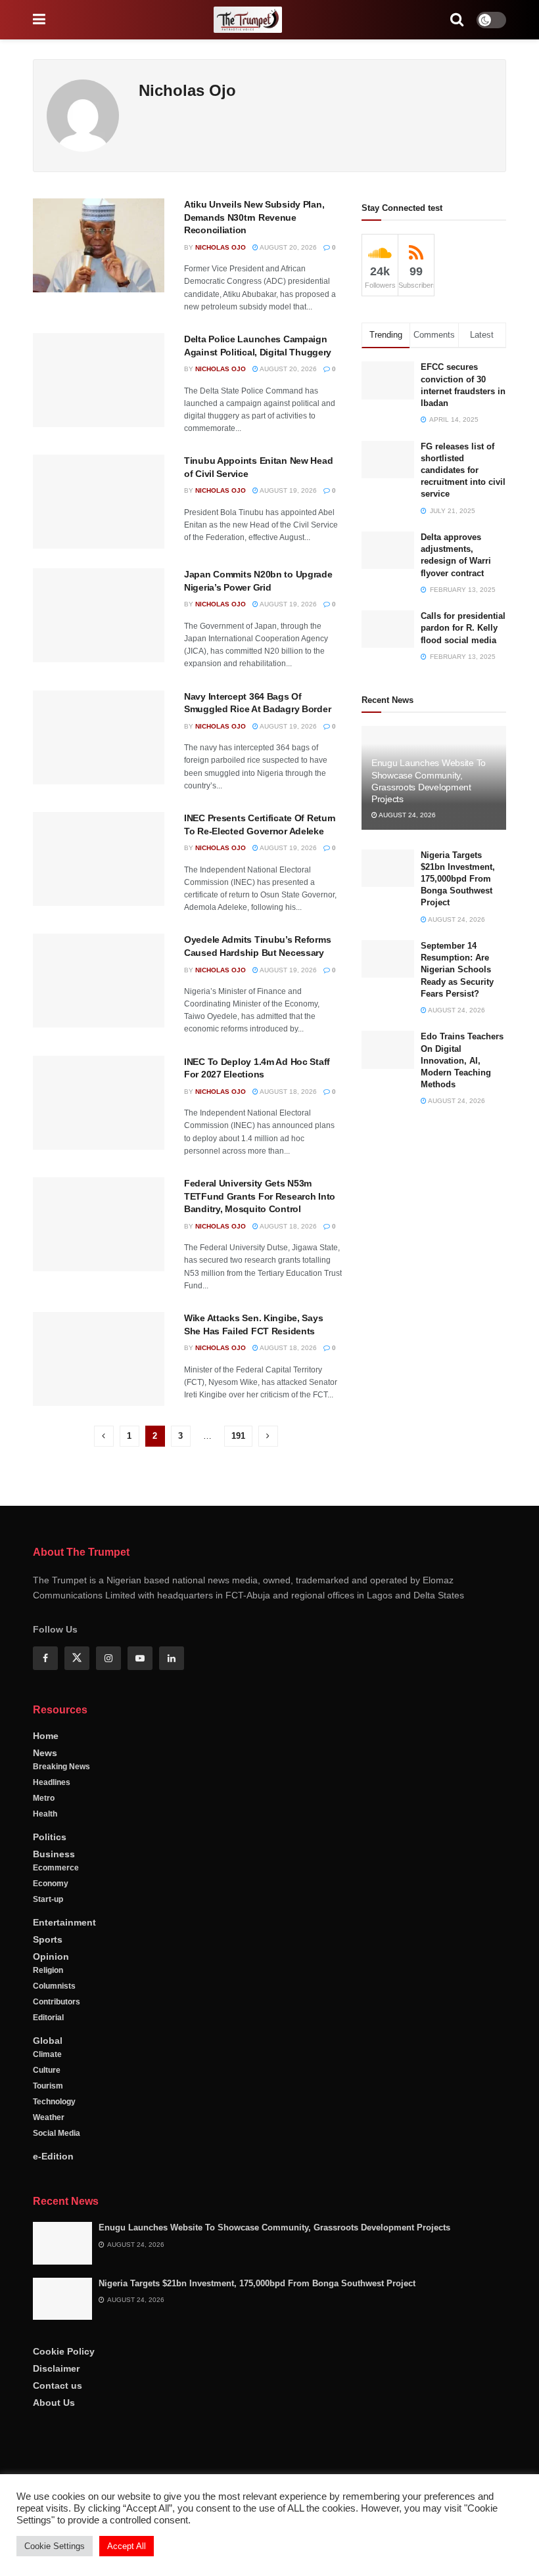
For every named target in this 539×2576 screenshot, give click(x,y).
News (45, 1753)
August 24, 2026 (407, 815)
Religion (48, 1970)
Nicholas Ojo (221, 247)
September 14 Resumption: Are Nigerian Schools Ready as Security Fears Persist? (457, 970)
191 (238, 1436)
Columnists (54, 1986)
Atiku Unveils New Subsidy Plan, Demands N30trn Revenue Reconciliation (254, 217)
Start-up (48, 1899)
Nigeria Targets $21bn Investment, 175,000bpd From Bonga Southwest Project (458, 879)
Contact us (58, 2385)
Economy (51, 1884)
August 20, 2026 (288, 247)
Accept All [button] (127, 2546)
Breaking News (61, 1767)
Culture (47, 2070)
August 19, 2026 (288, 490)
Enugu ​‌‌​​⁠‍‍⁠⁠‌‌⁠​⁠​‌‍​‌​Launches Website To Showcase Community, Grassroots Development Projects (274, 2227)
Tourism (48, 2086)
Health (45, 1814)
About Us (54, 2403)
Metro (44, 1798)
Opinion (51, 1956)
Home (46, 1736)
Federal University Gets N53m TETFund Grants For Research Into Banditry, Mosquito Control (260, 1196)
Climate (47, 2054)
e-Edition (53, 2156)
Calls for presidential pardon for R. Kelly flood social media (463, 628)
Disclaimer (56, 2368)
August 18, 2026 (288, 1092)
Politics (50, 1837)
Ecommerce (56, 1868)
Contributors (57, 2002)
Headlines (52, 1782)
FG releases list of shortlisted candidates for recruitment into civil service (463, 470)
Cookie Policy (64, 2351)
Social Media (57, 2133)
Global (48, 2041)
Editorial (48, 2018)
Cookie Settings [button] (55, 2546)
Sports (48, 1939)
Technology (54, 2102)
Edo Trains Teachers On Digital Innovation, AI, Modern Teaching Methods (462, 1060)
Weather (49, 2117)
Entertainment (64, 1922)
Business (54, 1854)
